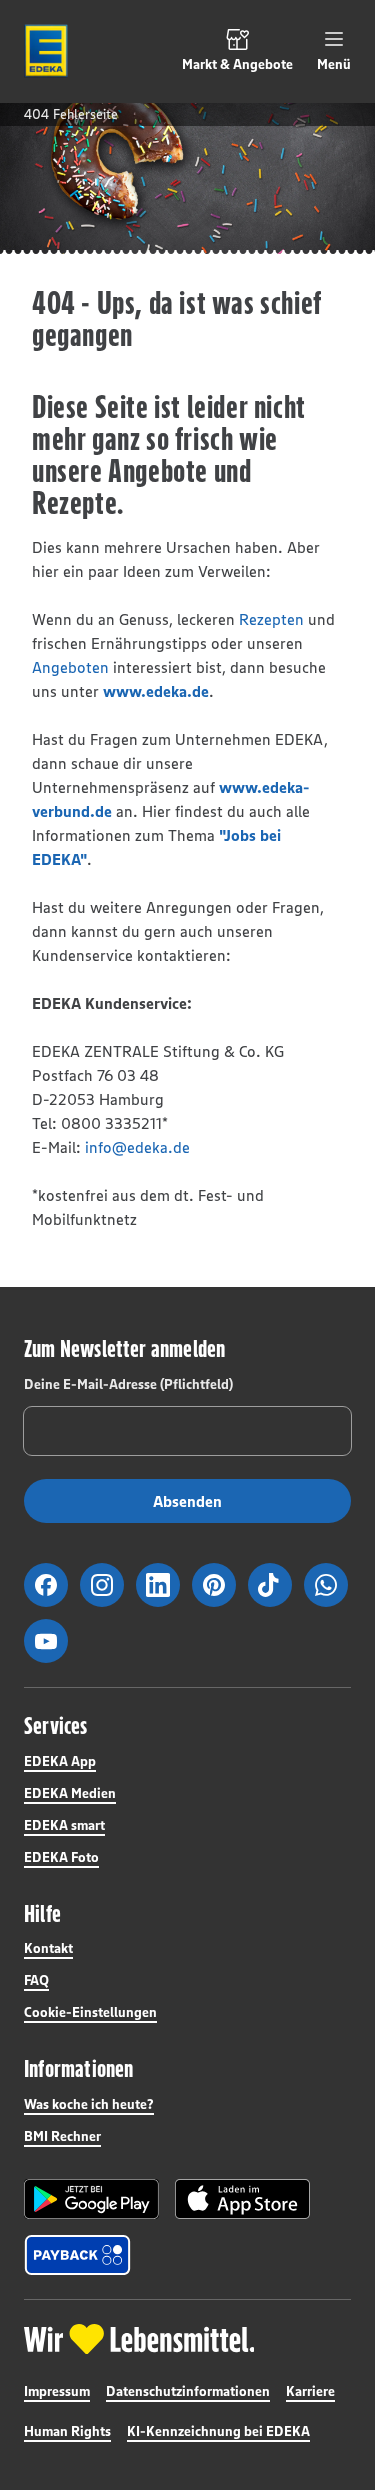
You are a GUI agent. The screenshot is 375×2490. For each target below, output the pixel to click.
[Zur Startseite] (46, 51)
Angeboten (70, 667)
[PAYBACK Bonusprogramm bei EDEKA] (77, 2255)
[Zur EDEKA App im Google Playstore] (91, 2199)
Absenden (187, 1501)
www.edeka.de (156, 691)
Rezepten (271, 619)
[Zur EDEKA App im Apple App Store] (242, 2199)
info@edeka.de (137, 1147)
